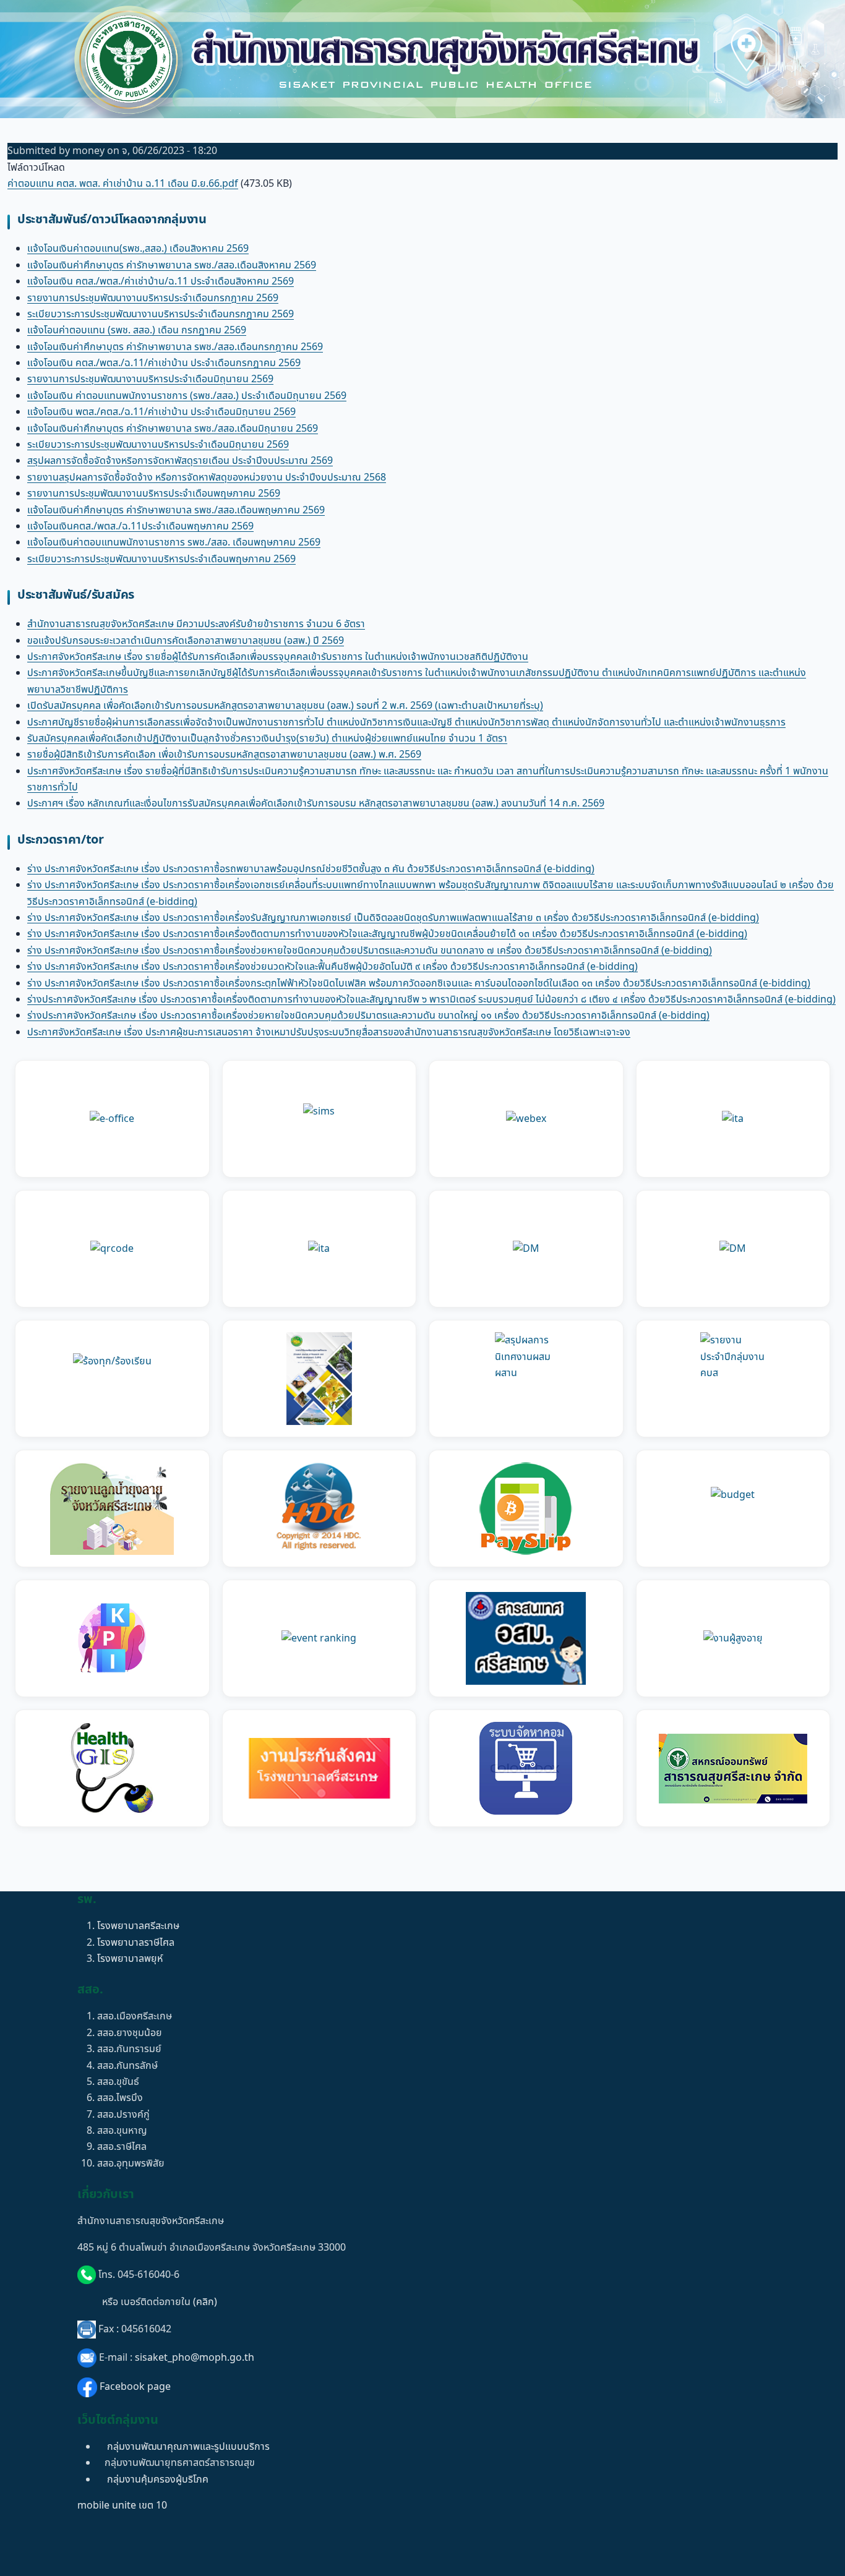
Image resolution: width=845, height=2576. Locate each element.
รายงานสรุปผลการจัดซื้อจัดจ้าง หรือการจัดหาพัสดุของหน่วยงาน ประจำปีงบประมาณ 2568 (207, 477)
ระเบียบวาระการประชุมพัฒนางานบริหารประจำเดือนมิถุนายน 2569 (158, 445)
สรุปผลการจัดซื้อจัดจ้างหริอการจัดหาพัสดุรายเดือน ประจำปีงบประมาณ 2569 (180, 461)
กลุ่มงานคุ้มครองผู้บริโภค (158, 2480)
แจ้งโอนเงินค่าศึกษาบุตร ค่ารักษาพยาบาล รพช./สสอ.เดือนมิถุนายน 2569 (173, 429)
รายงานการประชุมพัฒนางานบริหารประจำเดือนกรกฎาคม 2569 (153, 298)
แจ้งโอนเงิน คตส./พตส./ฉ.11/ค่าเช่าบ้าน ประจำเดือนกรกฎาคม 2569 (164, 363)
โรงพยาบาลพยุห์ (130, 1959)
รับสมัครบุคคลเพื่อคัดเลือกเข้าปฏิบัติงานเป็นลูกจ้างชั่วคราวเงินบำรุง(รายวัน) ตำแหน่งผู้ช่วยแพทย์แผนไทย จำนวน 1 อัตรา (267, 738)
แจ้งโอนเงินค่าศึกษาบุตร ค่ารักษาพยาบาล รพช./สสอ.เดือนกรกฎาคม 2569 (175, 347)
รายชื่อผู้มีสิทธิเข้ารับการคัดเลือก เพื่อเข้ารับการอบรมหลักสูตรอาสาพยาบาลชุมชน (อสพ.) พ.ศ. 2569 (224, 755)
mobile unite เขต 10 (122, 2505)
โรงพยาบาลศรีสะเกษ (138, 1926)
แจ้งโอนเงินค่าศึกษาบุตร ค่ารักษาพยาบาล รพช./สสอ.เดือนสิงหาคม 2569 (172, 265)
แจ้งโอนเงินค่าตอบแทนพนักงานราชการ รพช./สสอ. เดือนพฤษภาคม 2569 (174, 542)
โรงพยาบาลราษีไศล (136, 1943)
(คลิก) (205, 2302)
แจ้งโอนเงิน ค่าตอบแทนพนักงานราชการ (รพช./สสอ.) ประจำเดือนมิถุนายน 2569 (187, 396)
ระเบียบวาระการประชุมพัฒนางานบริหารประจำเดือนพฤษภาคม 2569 (161, 559)
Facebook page (135, 2387)
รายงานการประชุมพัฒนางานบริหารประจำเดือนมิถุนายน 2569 (150, 379)
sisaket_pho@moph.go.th (195, 2358)
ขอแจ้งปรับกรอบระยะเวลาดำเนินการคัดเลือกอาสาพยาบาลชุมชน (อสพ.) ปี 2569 (186, 641)
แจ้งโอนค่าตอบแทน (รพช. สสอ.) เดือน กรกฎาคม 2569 (137, 330)
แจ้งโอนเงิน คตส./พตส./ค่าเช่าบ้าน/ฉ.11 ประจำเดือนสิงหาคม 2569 (161, 281)
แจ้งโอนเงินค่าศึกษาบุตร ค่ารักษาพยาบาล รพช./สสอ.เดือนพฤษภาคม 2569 (176, 510)
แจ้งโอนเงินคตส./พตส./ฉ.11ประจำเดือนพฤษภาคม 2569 (140, 526)
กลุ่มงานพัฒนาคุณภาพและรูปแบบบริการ (188, 2447)
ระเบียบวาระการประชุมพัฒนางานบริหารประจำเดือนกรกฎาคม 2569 (161, 314)
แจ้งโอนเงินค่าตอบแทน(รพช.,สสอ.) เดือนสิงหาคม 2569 (138, 249)
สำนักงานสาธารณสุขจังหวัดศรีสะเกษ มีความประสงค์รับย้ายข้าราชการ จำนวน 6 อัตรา (196, 624)
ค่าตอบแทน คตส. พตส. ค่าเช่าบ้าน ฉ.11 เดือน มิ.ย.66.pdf (123, 184)
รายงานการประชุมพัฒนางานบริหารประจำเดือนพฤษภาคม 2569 (154, 494)
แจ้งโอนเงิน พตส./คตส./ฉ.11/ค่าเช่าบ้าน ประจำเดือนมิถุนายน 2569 (161, 412)
